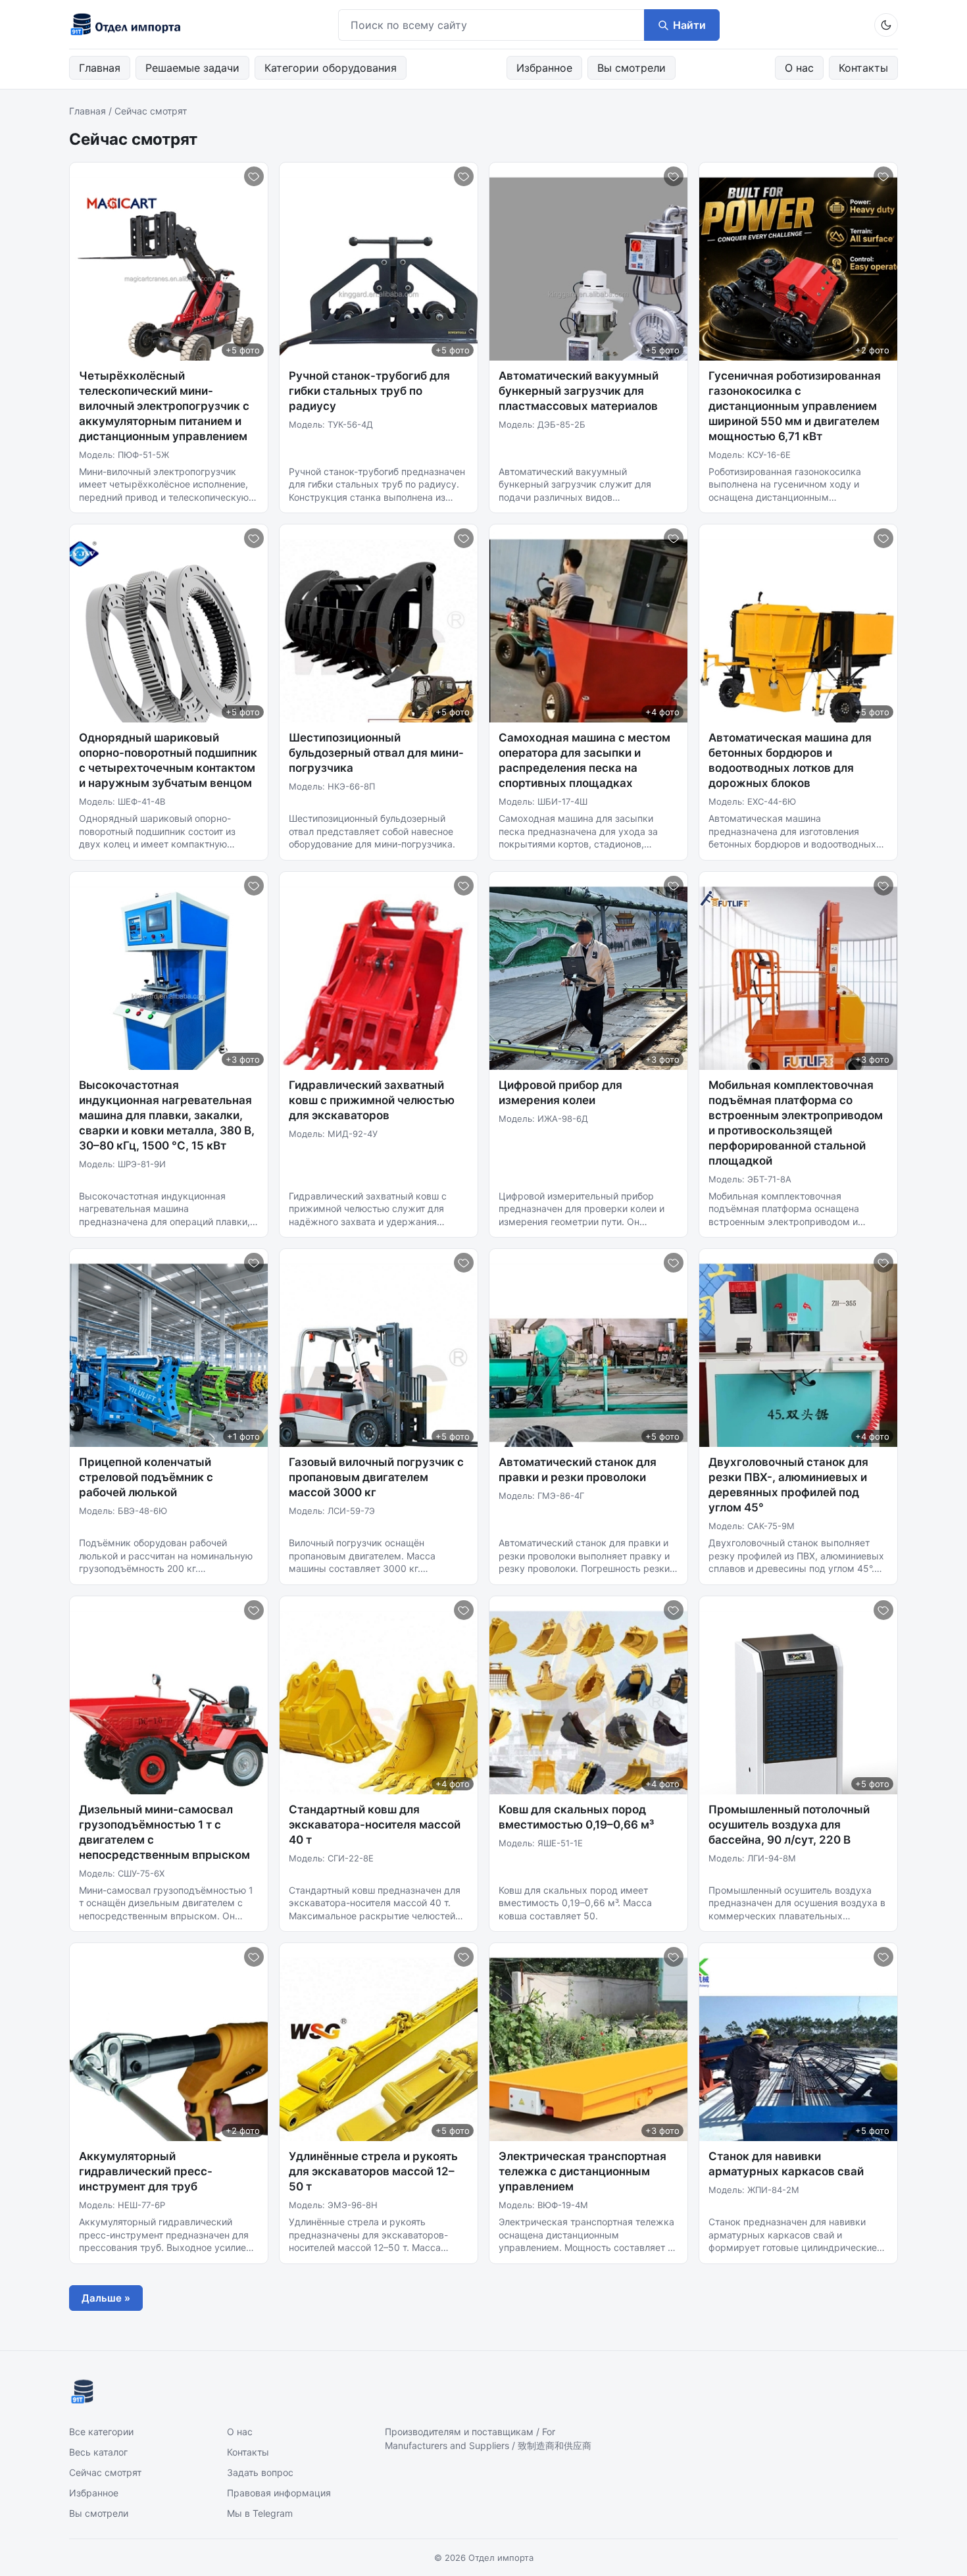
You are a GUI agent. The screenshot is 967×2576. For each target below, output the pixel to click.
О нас (799, 68)
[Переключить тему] (886, 25)
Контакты (863, 68)
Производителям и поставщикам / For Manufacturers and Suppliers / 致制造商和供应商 (488, 2438)
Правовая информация (279, 2493)
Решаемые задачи (192, 68)
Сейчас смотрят (105, 2472)
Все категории (101, 2432)
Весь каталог (98, 2452)
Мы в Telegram (260, 2513)
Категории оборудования (331, 68)
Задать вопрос (260, 2472)
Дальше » (106, 2298)
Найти (689, 25)
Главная (100, 68)
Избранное (544, 68)
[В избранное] (254, 176)
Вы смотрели (632, 68)
